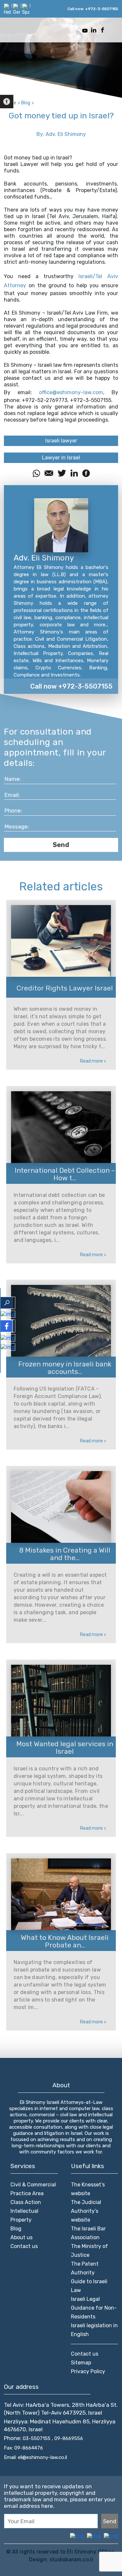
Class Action (26, 2202)
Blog (16, 2229)
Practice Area (27, 2193)
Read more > (93, 1061)
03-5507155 (37, 2438)
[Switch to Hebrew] (7, 9)
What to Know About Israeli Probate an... (65, 1941)
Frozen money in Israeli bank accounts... (65, 1368)
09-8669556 (69, 2438)
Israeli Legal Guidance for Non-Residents (94, 2308)
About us (21, 2237)
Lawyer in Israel (61, 458)
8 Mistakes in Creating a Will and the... (65, 1554)
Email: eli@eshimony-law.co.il (35, 2457)
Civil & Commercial (33, 2185)
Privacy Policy (88, 2371)
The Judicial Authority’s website (86, 2211)
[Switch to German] (17, 9)
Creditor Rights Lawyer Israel (65, 988)
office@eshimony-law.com (71, 392)
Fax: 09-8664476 (23, 2448)
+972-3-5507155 (102, 9)
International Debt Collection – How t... (65, 1174)
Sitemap (81, 2363)
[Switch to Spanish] (26, 9)
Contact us (24, 2246)
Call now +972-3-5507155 (71, 686)
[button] (7, 102)
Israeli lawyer (61, 441)
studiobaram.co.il (70, 2560)
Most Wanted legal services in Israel (65, 1748)
